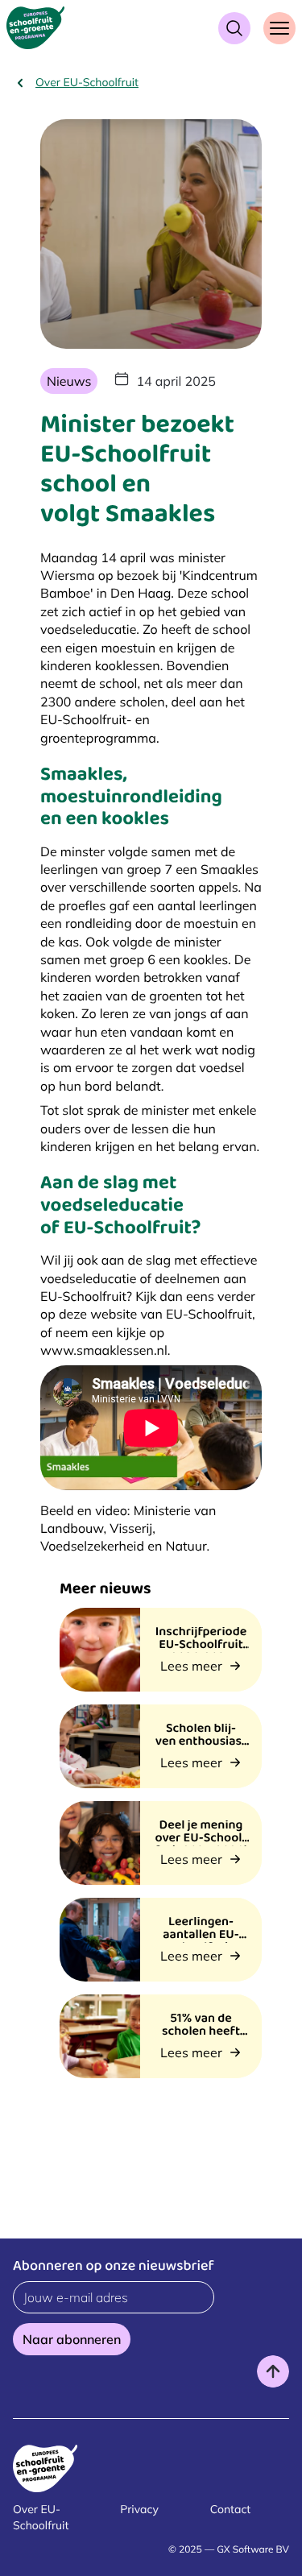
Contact (230, 2509)
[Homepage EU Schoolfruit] (35, 28)
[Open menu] (279, 28)
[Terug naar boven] (273, 2371)
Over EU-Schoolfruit (87, 82)
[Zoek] (234, 28)
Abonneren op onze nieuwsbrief (114, 2268)
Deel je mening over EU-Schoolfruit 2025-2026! (201, 1840)
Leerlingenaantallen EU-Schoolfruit (201, 1936)
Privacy (139, 2509)
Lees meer (191, 1666)
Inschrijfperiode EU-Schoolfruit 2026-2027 (201, 1646)
